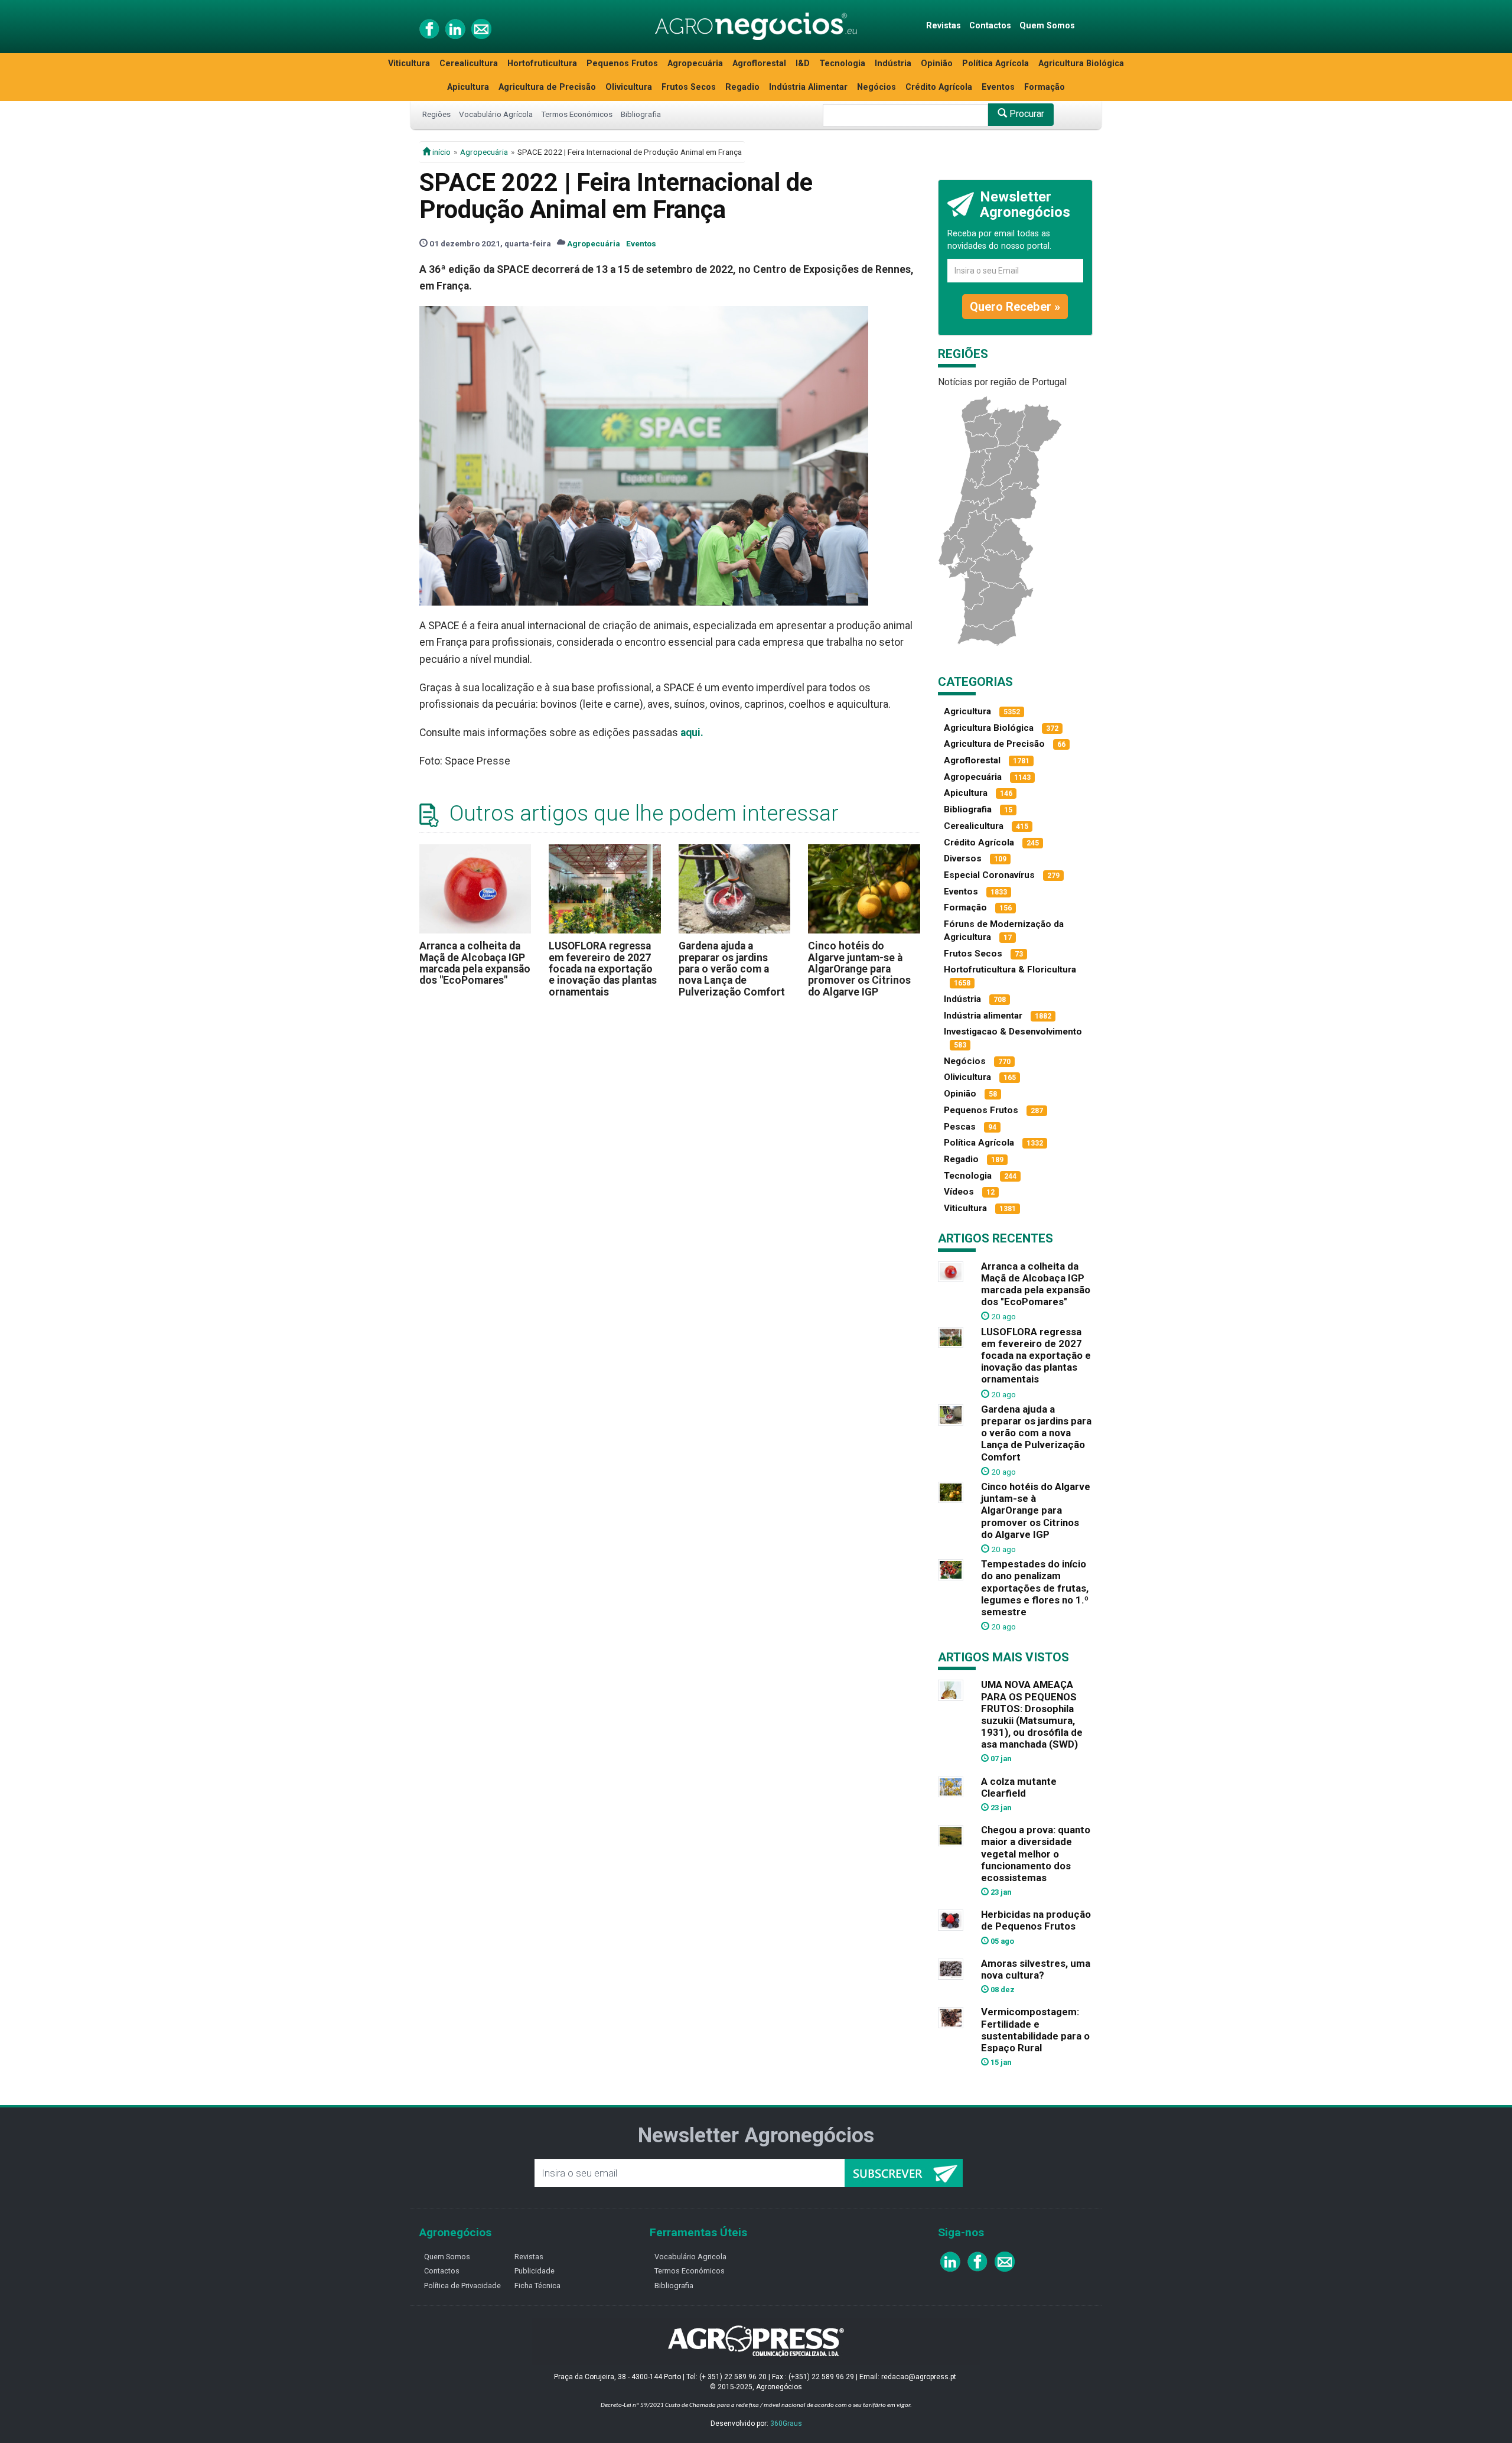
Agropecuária (695, 64)
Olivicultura (629, 87)
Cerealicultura (469, 64)
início (441, 152)
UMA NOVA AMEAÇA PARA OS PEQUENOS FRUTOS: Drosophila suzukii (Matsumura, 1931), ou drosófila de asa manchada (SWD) (1032, 1714)
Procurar (1026, 114)
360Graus (786, 2424)
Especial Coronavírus (989, 875)
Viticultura (409, 64)
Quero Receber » (1015, 307)
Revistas (944, 26)
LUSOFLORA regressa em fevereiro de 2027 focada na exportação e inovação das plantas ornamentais (603, 969)
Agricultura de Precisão (547, 87)
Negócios (876, 87)
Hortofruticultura (542, 64)
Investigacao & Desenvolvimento (1013, 1032)
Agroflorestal (759, 64)
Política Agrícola (995, 64)
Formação (1045, 87)
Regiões (436, 114)
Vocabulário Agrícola (496, 114)
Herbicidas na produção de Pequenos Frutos (1036, 1920)
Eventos (998, 87)
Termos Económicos (577, 114)
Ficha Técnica (537, 2286)
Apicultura (468, 87)
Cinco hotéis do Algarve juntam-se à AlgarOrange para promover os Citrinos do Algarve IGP (859, 969)
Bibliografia (641, 114)
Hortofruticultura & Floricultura (1010, 970)
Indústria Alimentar (808, 87)
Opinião (937, 64)
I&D (803, 64)
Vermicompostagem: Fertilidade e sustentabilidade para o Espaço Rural (1035, 2029)
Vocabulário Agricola (690, 2257)
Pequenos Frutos (622, 64)
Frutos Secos (689, 87)
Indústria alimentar (983, 1016)
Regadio (742, 87)
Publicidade (535, 2271)
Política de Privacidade (462, 2286)
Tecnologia (842, 64)
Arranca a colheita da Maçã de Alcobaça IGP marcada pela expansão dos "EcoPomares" (475, 963)
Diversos (963, 858)
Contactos (990, 26)
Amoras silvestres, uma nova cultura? (1036, 1969)
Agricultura (967, 711)
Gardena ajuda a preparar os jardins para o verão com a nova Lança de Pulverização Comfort (732, 969)
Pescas (960, 1127)
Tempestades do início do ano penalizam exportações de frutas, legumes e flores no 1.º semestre (1035, 1588)
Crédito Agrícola (939, 87)
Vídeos (959, 1192)
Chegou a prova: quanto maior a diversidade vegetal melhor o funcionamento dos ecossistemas (1036, 1854)
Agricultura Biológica (1081, 64)
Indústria (893, 64)
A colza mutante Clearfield (1019, 1787)
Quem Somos (1047, 26)
